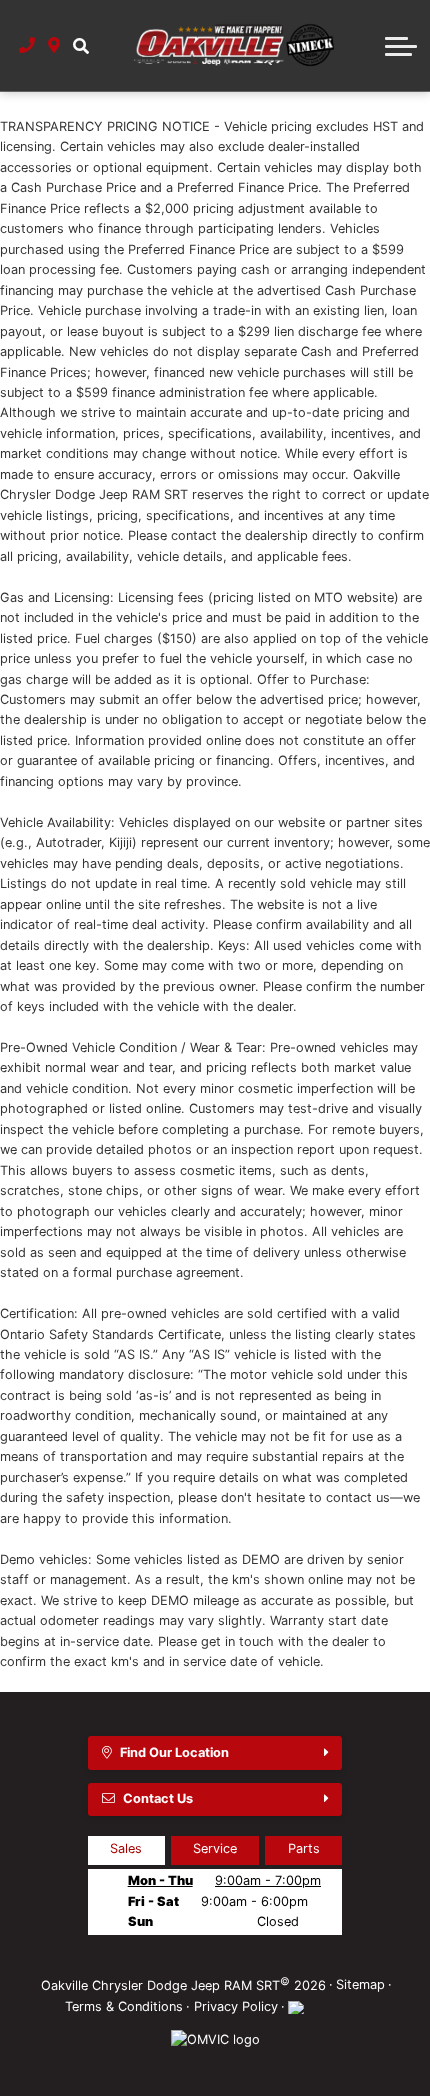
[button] (80, 45)
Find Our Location (174, 1752)
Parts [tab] (304, 1848)
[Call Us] (27, 45)
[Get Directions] (54, 45)
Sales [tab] (126, 1848)
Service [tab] (215, 1848)
